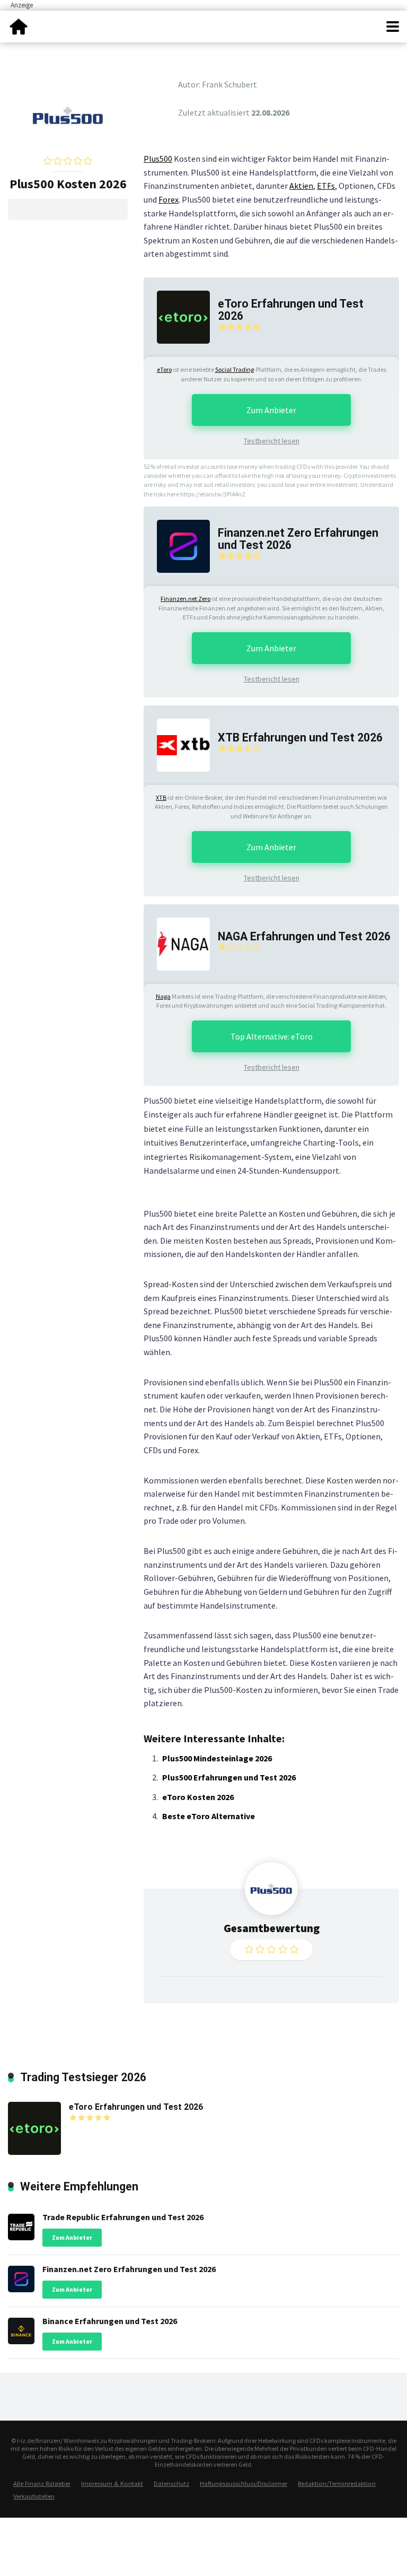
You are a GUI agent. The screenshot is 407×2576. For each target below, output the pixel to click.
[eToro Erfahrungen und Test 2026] (177, 316)
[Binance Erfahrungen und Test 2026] (21, 2329)
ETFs (326, 186)
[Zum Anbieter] (68, 114)
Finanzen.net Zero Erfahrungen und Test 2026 (298, 539)
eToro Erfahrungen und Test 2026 (291, 310)
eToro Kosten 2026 (198, 1797)
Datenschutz (171, 2483)
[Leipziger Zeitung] (19, 25)
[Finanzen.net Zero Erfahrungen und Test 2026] (177, 545)
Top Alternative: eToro (272, 1036)
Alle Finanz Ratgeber (42, 2483)
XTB (161, 797)
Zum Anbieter (271, 410)
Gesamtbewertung (272, 1928)
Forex (169, 199)
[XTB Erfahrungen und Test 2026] (177, 744)
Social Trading (235, 369)
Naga (163, 996)
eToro (164, 369)
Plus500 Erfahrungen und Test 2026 (229, 1777)
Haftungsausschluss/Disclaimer (244, 2483)
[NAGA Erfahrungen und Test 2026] (177, 943)
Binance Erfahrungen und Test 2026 (110, 2321)
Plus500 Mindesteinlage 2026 (217, 1758)
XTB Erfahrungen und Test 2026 (300, 737)
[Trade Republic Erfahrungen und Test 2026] (21, 2224)
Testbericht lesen (272, 441)
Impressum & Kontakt (112, 2483)
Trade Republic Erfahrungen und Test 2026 (123, 2217)
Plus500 (158, 159)
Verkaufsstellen (34, 2496)
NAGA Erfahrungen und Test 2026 (304, 936)
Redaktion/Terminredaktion (337, 2483)
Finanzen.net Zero (185, 599)
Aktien (301, 186)
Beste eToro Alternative (209, 1816)
